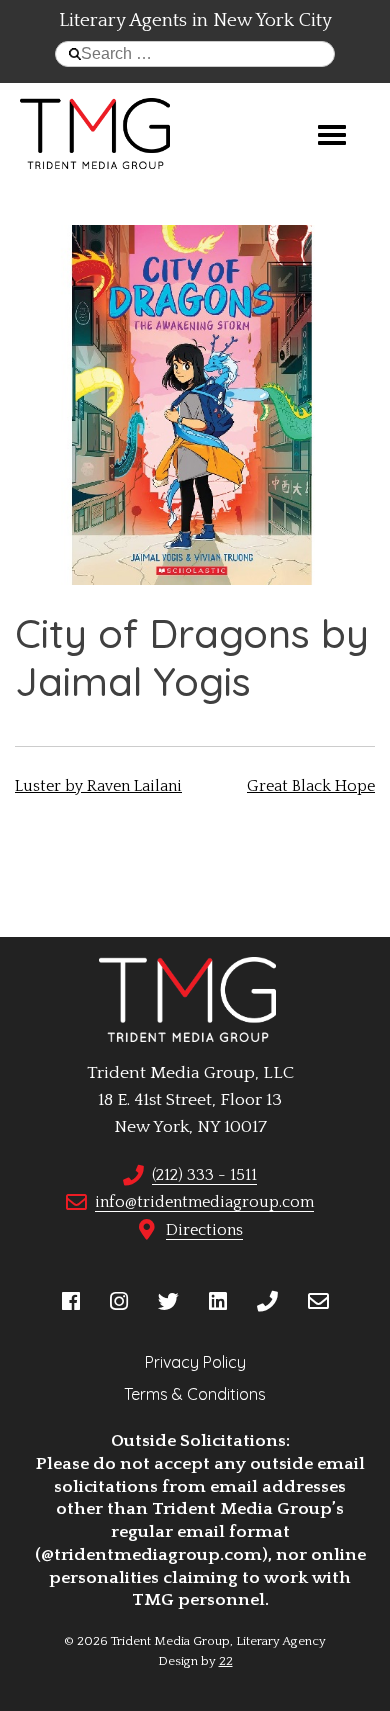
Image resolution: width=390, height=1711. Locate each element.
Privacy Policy (195, 1362)
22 (226, 1661)
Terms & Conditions (195, 1394)
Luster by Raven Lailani (98, 786)
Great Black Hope (311, 786)
